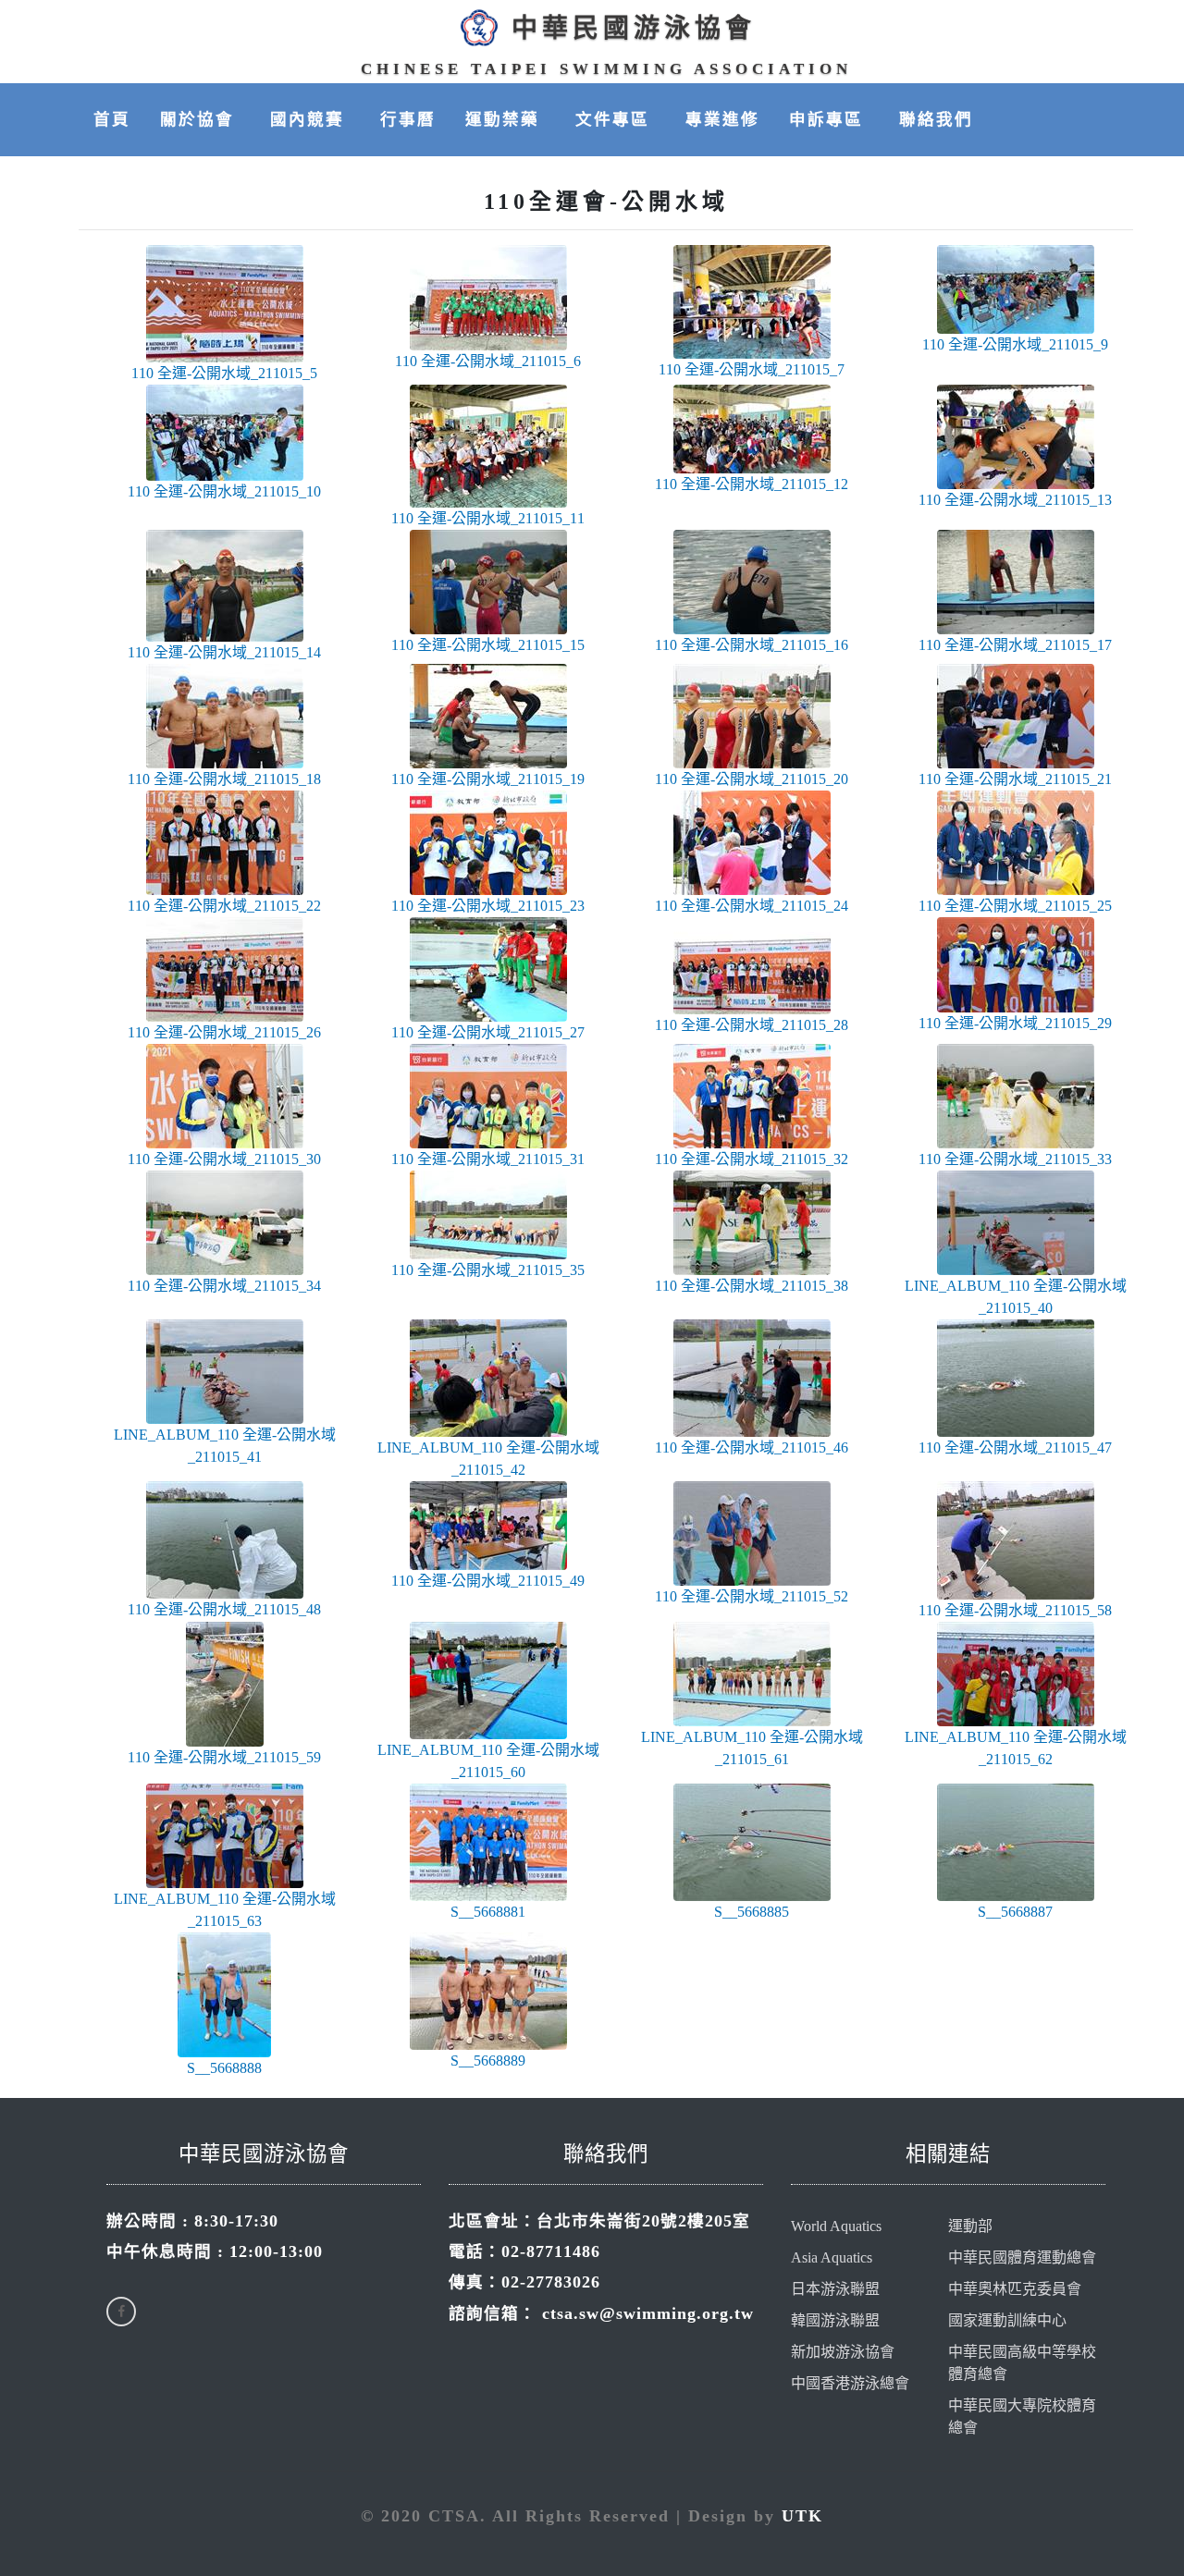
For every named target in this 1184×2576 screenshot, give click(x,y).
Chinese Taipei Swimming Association (606, 69)
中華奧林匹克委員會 (1015, 2289)
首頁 (112, 119)
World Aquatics (836, 2226)
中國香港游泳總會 (850, 2383)
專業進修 (722, 119)
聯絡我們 (936, 119)
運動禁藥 (506, 119)
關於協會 (200, 119)
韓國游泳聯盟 (835, 2320)
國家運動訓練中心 (1007, 2320)
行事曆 (408, 119)
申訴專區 (829, 119)
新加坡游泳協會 (843, 2352)
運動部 (970, 2226)
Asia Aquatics (832, 2257)
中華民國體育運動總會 (1022, 2257)
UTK (802, 2516)
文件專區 (616, 119)
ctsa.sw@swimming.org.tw (648, 2313)
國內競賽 (310, 119)
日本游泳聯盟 (835, 2289)
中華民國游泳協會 (634, 28)
